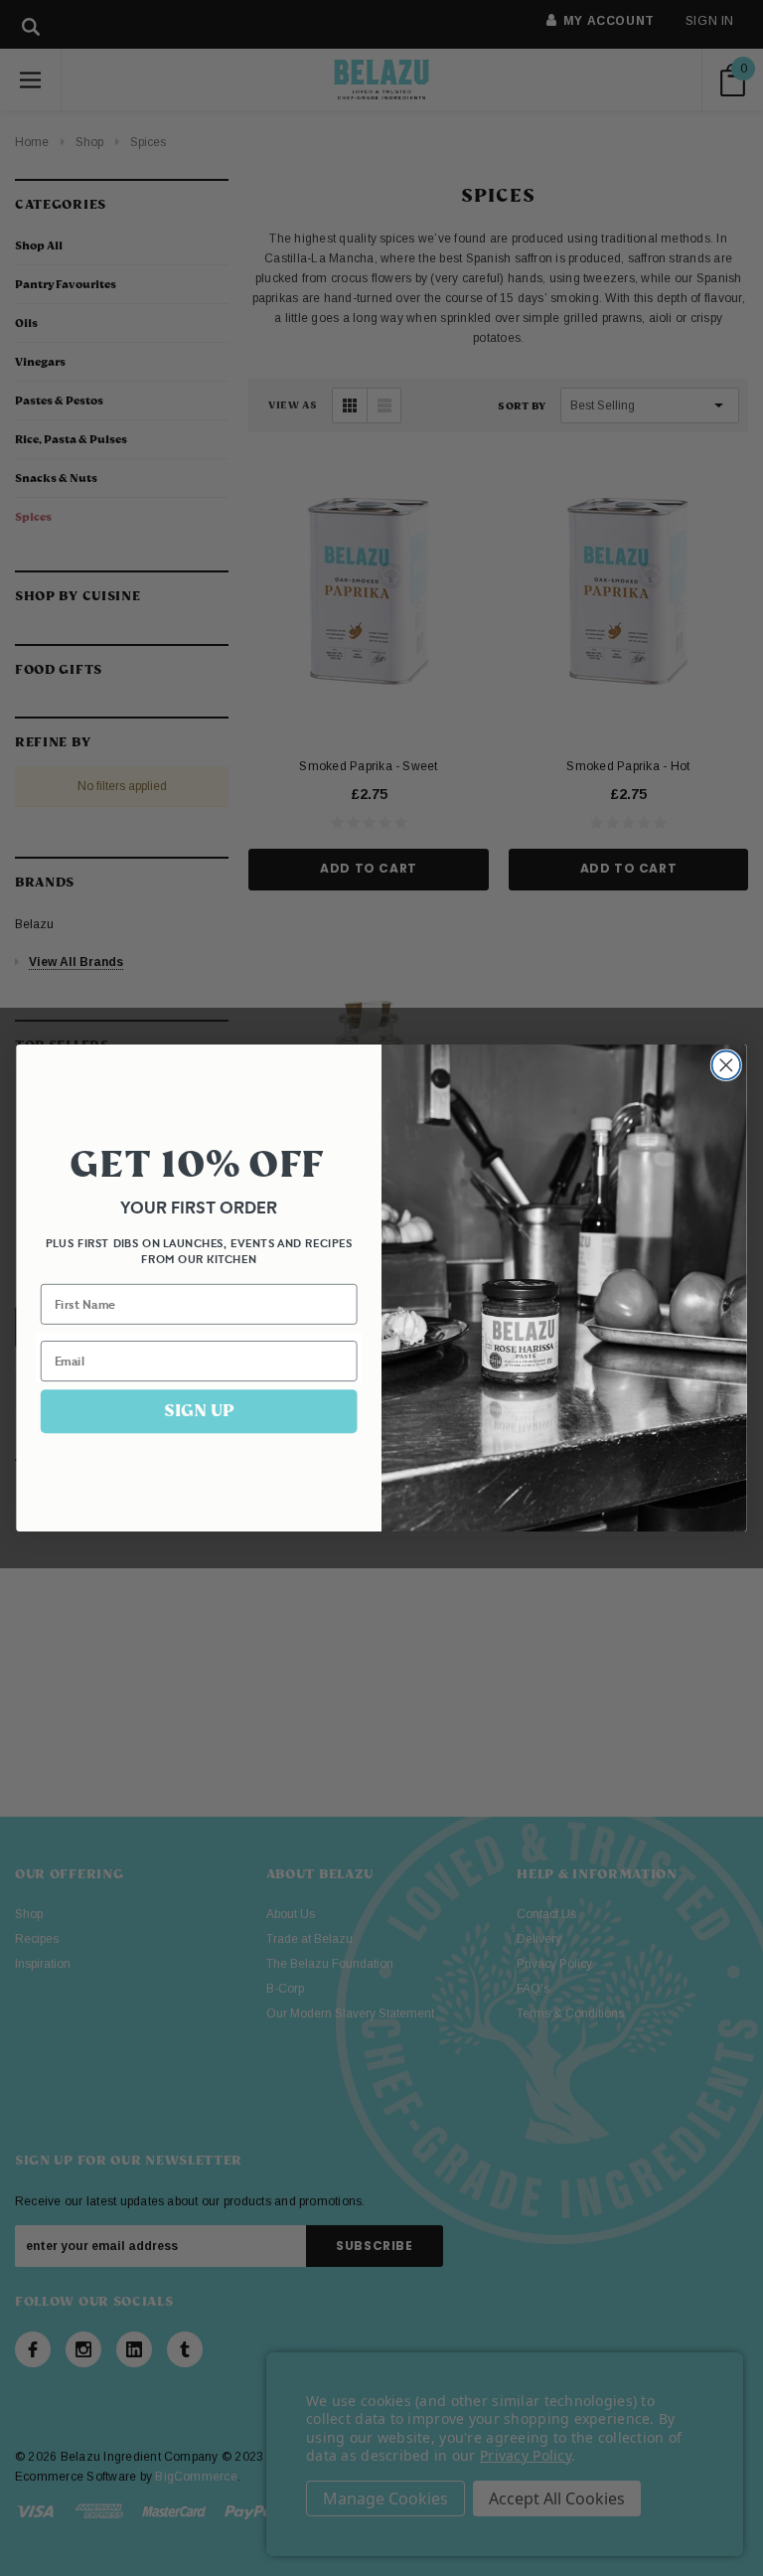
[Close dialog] (727, 1065)
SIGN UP (199, 1411)
